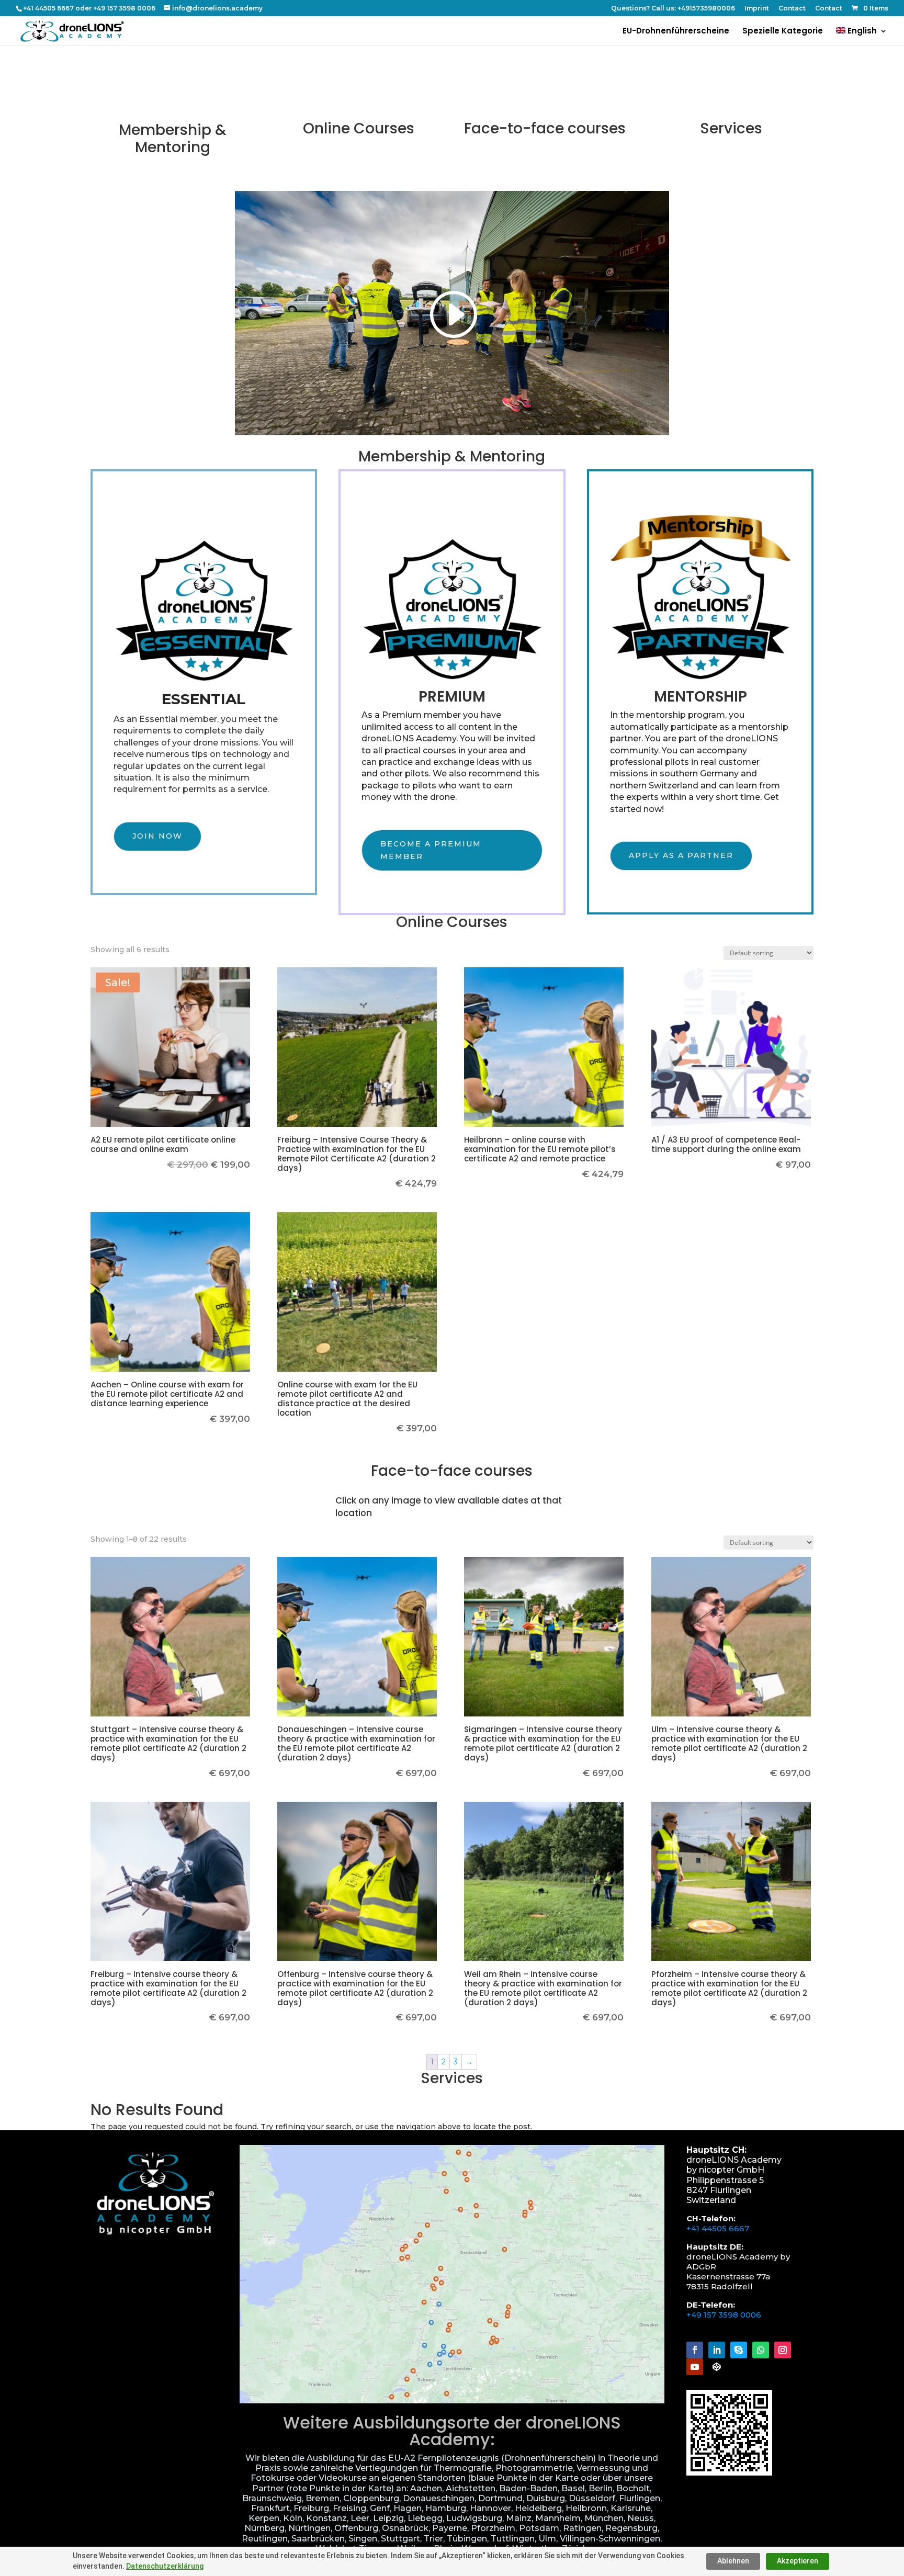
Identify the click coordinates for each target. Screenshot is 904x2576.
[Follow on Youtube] (695, 2367)
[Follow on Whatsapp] (761, 2350)
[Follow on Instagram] (783, 2350)
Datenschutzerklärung (165, 2566)
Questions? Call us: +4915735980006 (673, 9)
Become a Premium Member (431, 850)
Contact (792, 9)
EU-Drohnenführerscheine (676, 32)
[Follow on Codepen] (717, 2367)
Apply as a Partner (681, 855)
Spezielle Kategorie (783, 32)
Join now (157, 836)
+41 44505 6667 (718, 2228)
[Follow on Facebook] (695, 2350)
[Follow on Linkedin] (717, 2350)
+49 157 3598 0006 (724, 2315)
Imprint (757, 9)
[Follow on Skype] (739, 2350)
